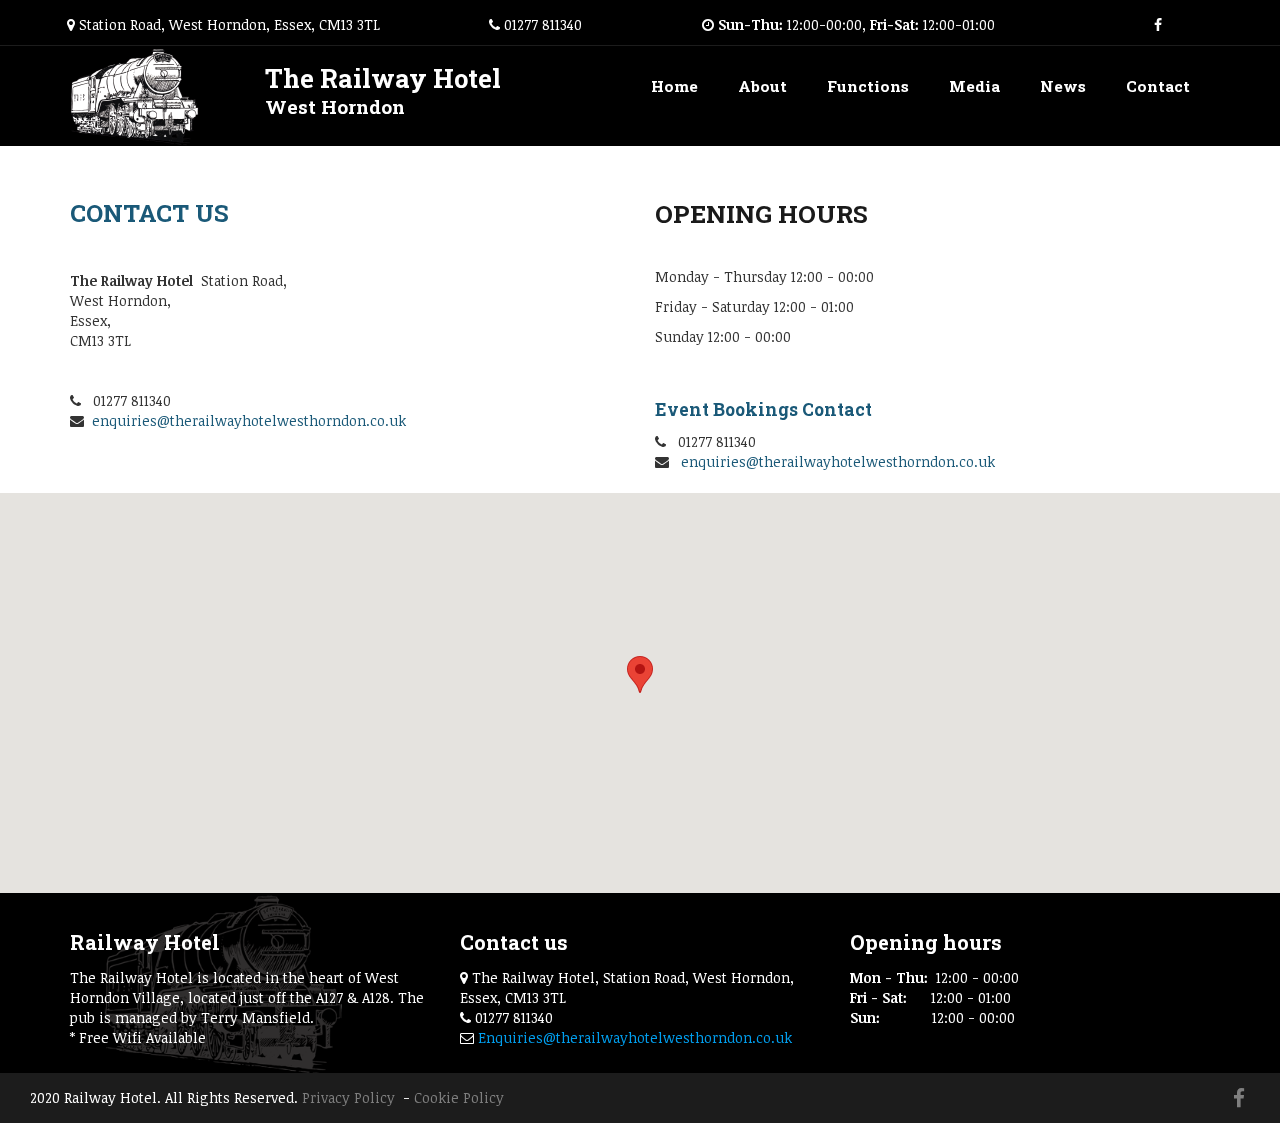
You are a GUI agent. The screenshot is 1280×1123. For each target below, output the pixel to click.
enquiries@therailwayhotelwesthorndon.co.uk (249, 420)
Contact (1158, 86)
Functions (868, 86)
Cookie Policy (459, 1097)
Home (674, 86)
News (1063, 86)
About (762, 86)
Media (974, 86)
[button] (640, 674)
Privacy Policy (350, 1097)
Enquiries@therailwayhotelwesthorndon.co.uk (635, 1037)
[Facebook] (1158, 24)
